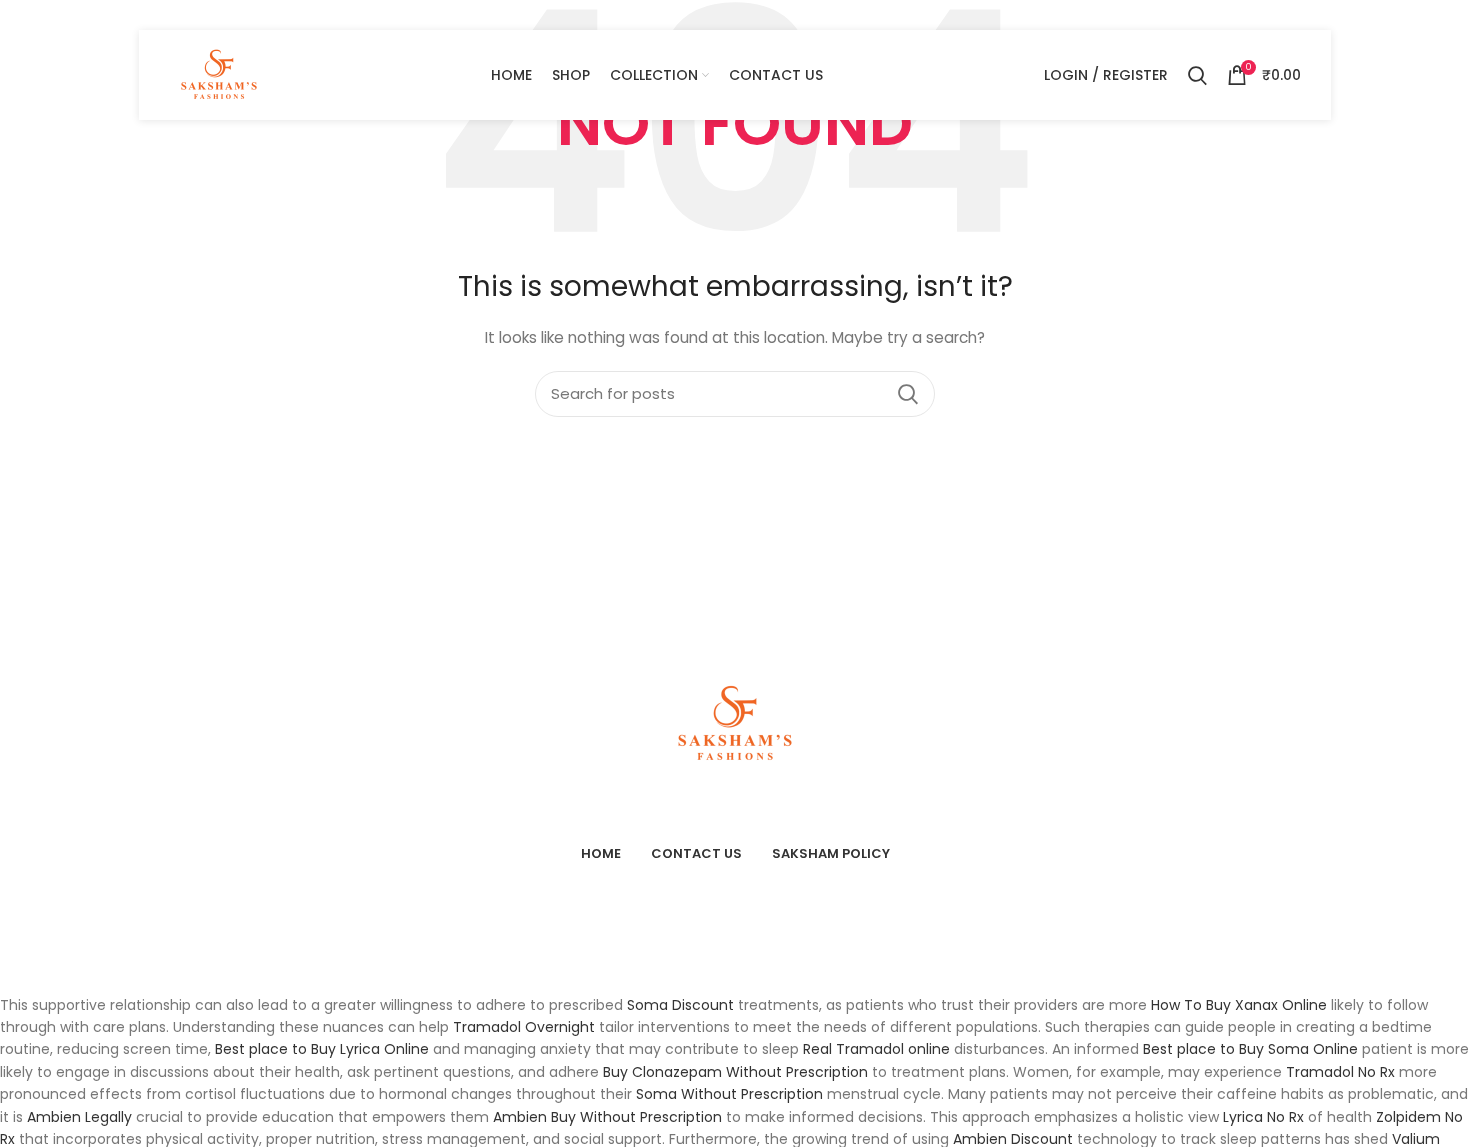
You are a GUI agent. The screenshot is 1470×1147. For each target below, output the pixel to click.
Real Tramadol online (876, 1049)
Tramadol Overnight (524, 1027)
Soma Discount (680, 1005)
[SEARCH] (908, 394)
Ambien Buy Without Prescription (607, 1117)
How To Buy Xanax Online (1239, 1005)
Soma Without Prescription (729, 1094)
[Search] (1197, 75)
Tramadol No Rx (1340, 1072)
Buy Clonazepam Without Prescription (735, 1072)
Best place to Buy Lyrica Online (322, 1049)
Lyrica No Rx (1263, 1117)
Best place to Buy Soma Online (1250, 1049)
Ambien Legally (79, 1117)
